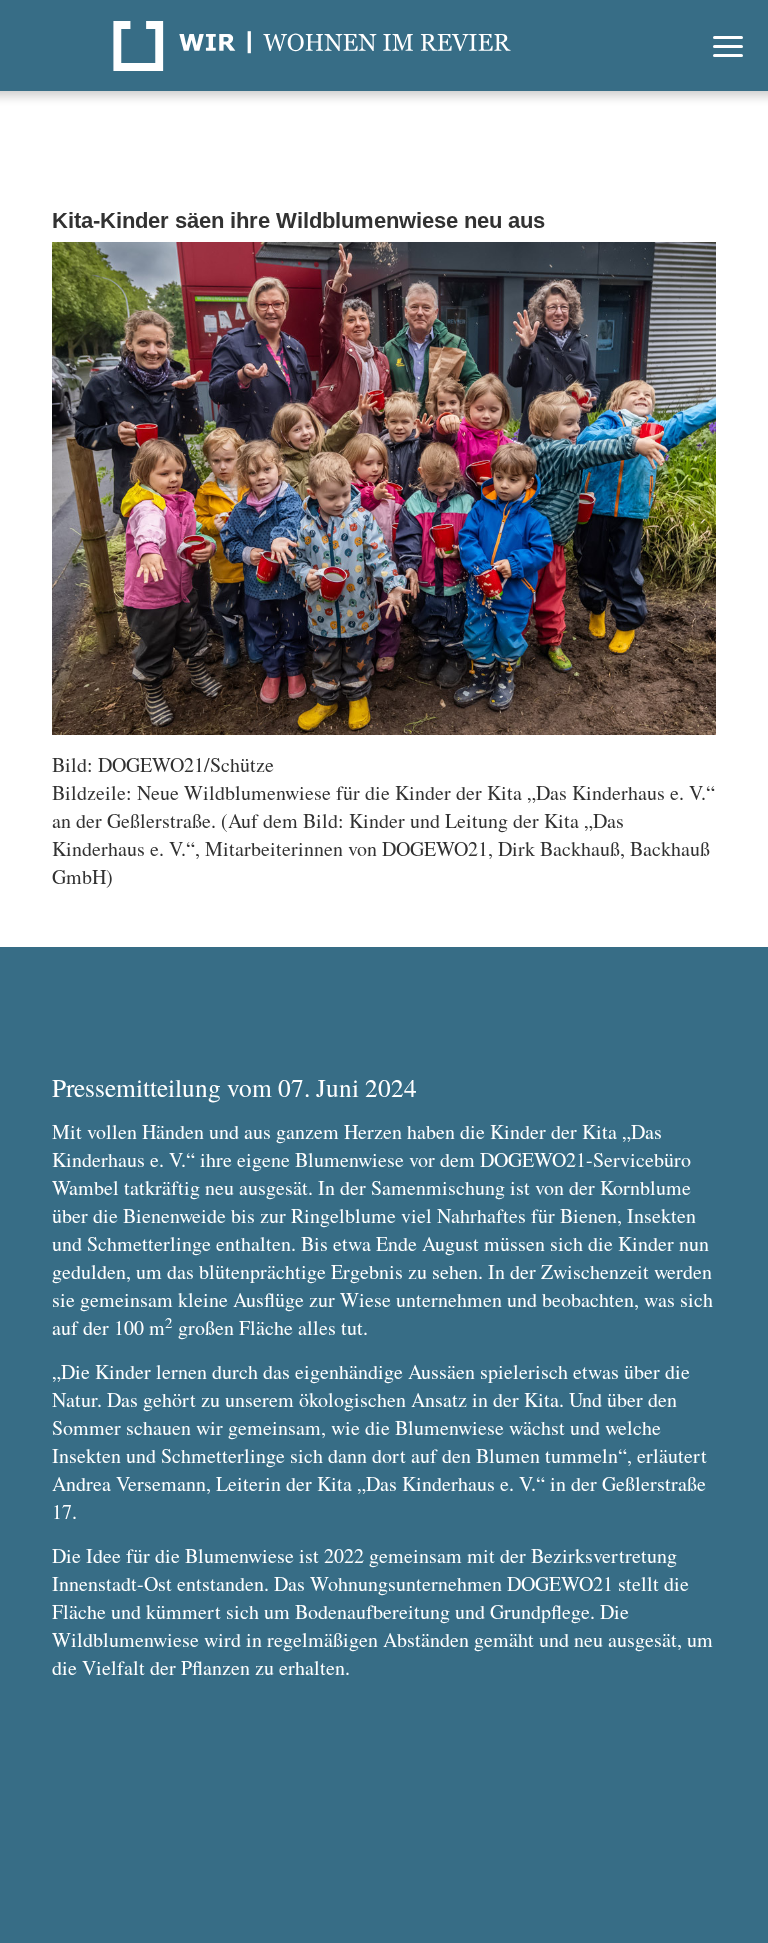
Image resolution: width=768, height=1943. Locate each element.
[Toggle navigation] (728, 45)
